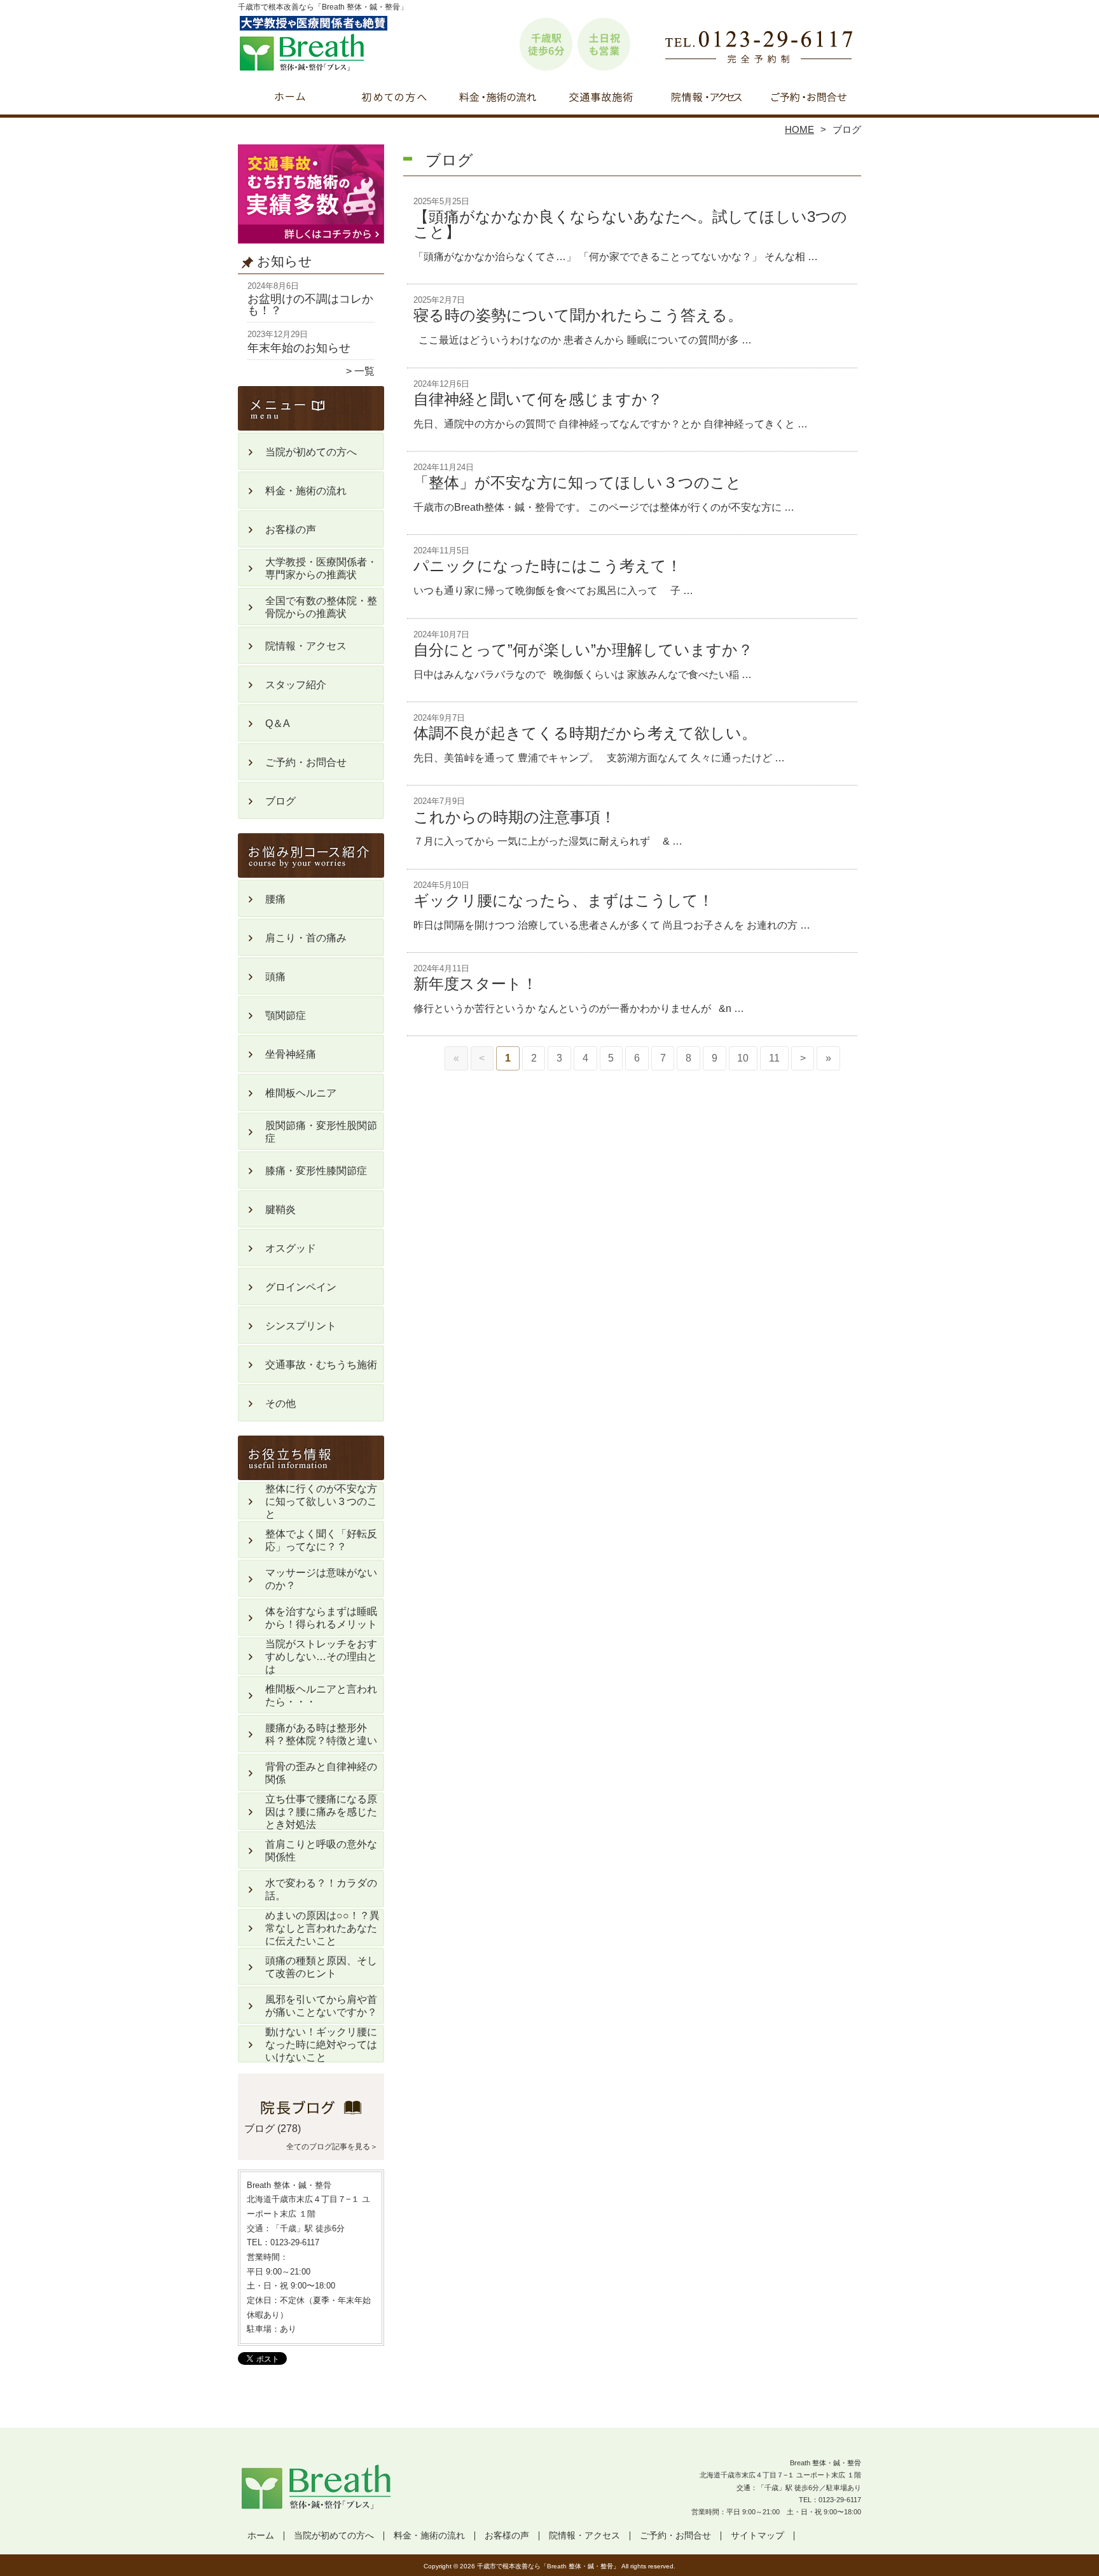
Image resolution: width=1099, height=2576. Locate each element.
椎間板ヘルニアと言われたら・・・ (321, 1695)
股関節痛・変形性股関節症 (321, 1132)
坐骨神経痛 (291, 1054)
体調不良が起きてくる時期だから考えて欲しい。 (585, 733)
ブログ (280, 801)
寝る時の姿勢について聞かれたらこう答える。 (578, 315)
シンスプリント (301, 1326)
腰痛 (275, 899)
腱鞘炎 (280, 1209)
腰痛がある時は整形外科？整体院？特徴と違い (321, 1734)
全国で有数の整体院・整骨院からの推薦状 (321, 607)
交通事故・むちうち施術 (601, 99)
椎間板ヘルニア (301, 1093)
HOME (799, 129)
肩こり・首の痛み (306, 938)
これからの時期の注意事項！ (515, 817)
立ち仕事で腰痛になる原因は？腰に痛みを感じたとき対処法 (321, 1812)
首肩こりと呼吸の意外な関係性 (321, 1851)
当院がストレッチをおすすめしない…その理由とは (321, 1657)
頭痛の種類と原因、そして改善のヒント (321, 1967)
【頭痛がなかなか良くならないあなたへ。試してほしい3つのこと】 (630, 224)
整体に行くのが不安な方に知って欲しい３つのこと (321, 1501)
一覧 (364, 371)
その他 (280, 1403)
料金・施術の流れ (498, 99)
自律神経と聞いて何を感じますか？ (538, 399)
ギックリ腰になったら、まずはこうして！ (563, 900)
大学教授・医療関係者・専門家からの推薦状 (321, 568)
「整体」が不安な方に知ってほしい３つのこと (577, 482)
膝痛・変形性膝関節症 (316, 1171)
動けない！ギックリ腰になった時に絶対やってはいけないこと (321, 2045)
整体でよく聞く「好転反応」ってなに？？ (321, 1540)
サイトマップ (757, 2536)
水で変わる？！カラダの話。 (321, 1889)
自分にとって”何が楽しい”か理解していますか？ (583, 650)
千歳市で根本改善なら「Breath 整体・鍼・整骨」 (548, 2566)
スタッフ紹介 (296, 685)
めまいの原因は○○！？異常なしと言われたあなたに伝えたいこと (322, 1928)
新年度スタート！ (475, 984)
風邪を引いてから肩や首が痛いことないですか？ (321, 2006)
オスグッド (291, 1248)
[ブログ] (311, 2114)
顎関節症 (286, 1015)
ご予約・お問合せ (809, 99)
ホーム (290, 99)
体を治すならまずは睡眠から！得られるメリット (321, 1618)
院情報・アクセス (705, 99)
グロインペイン (301, 1287)
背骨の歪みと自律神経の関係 (321, 1773)
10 (743, 1058)
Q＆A (278, 724)
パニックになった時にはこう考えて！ (548, 566)
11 (774, 1058)
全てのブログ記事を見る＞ (332, 2147)
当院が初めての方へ (394, 99)
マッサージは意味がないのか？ (321, 1579)
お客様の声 (291, 530)
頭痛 (275, 977)
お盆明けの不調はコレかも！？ (310, 305)
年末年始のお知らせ (299, 348)
